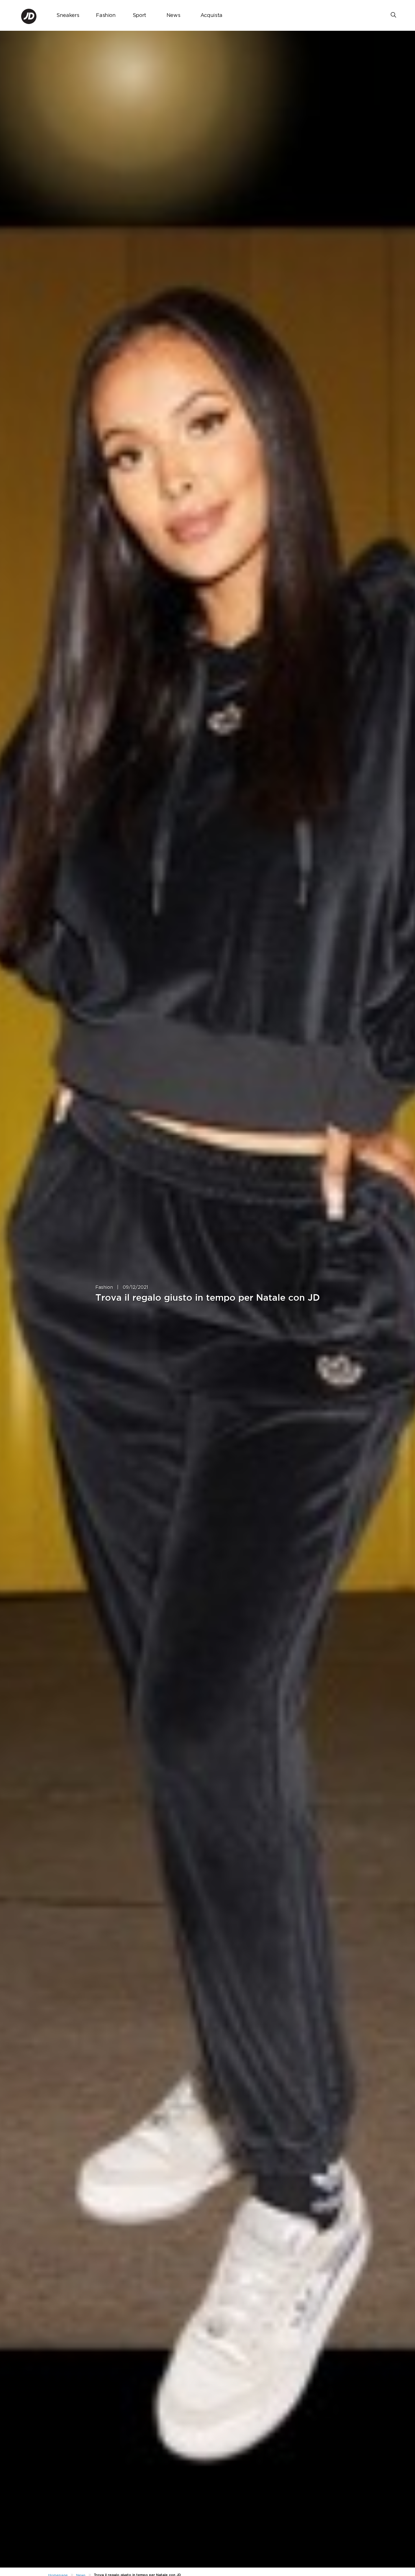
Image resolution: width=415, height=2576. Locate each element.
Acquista (211, 16)
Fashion (106, 16)
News (173, 16)
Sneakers (68, 16)
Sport (139, 16)
